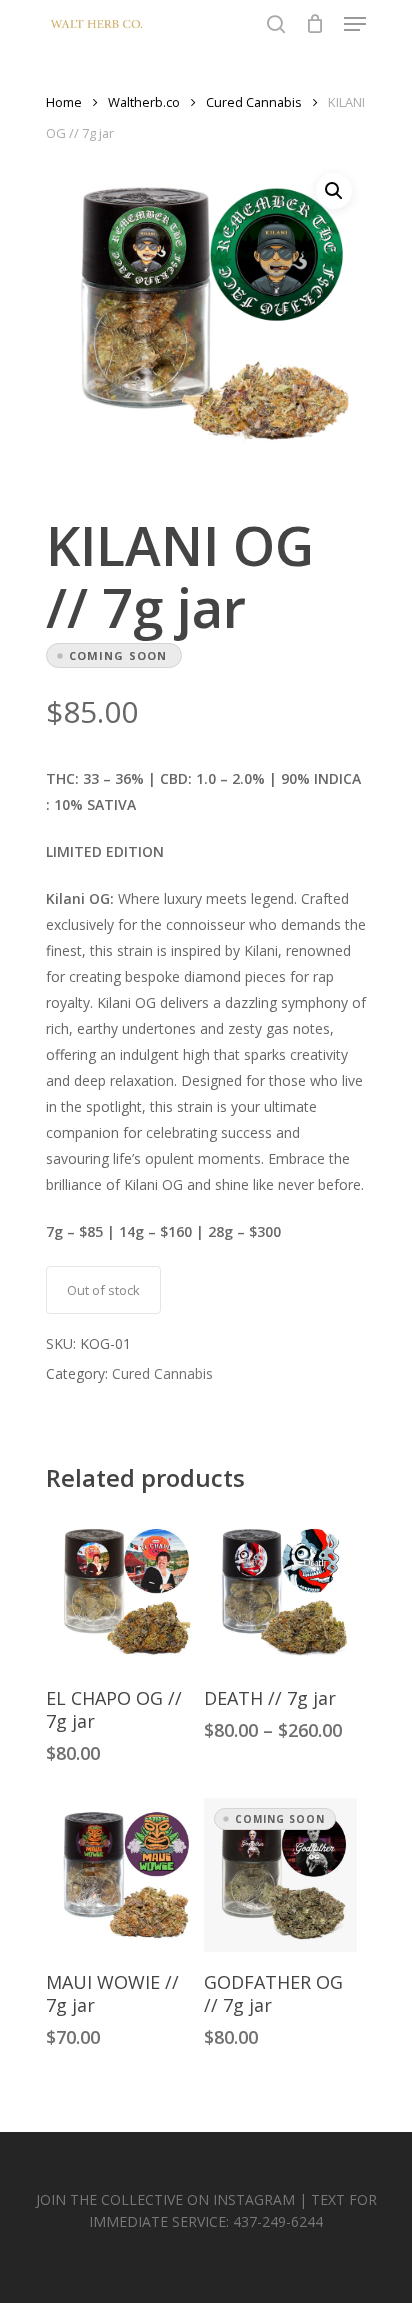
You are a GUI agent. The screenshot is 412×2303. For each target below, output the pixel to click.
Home (64, 102)
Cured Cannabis (254, 102)
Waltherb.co (144, 102)
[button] (334, 191)
